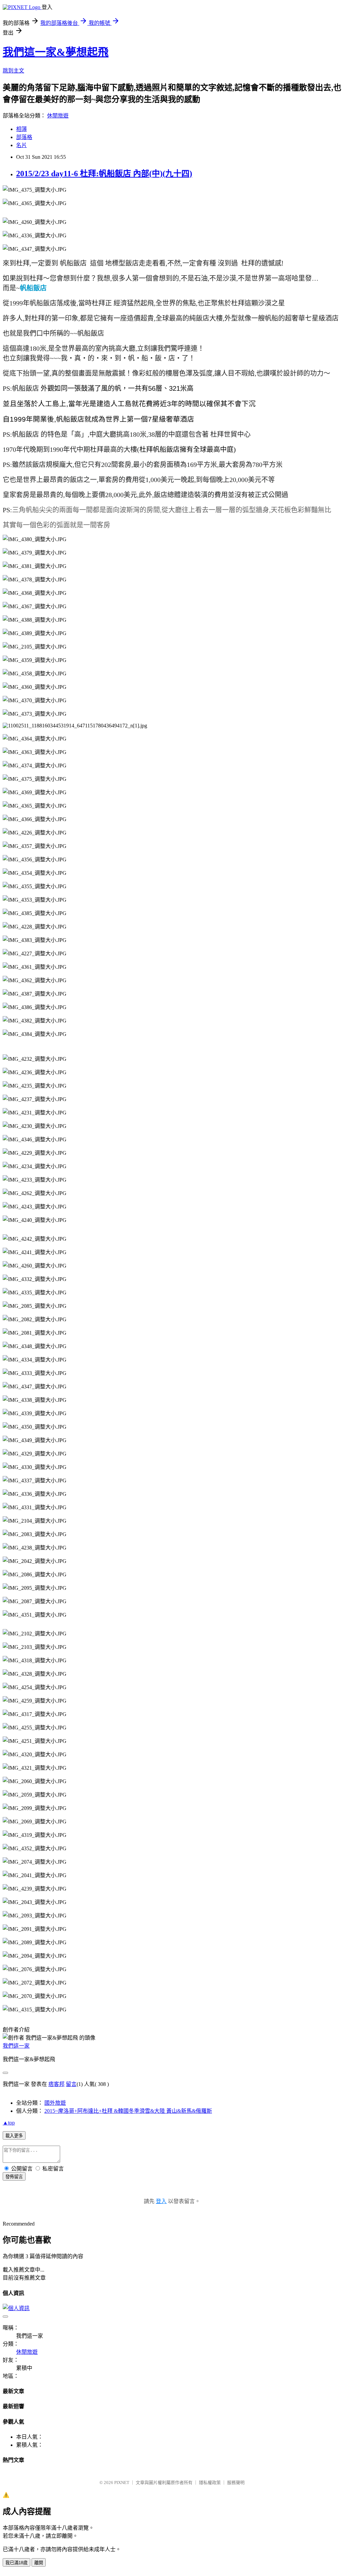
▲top (9, 2123)
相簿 (21, 129)
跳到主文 (13, 71)
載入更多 (14, 2136)
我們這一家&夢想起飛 (56, 52)
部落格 (24, 137)
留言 (71, 2084)
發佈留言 (14, 2177)
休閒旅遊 (58, 116)
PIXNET (122, 2483)
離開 (39, 2563)
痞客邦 (56, 2084)
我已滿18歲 (16, 2563)
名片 (21, 145)
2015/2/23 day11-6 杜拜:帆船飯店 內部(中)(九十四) (104, 174)
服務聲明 (236, 2483)
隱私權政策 (210, 2483)
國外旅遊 (55, 2103)
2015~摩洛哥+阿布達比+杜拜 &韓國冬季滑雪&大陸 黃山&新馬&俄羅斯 (128, 2111)
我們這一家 (16, 2046)
